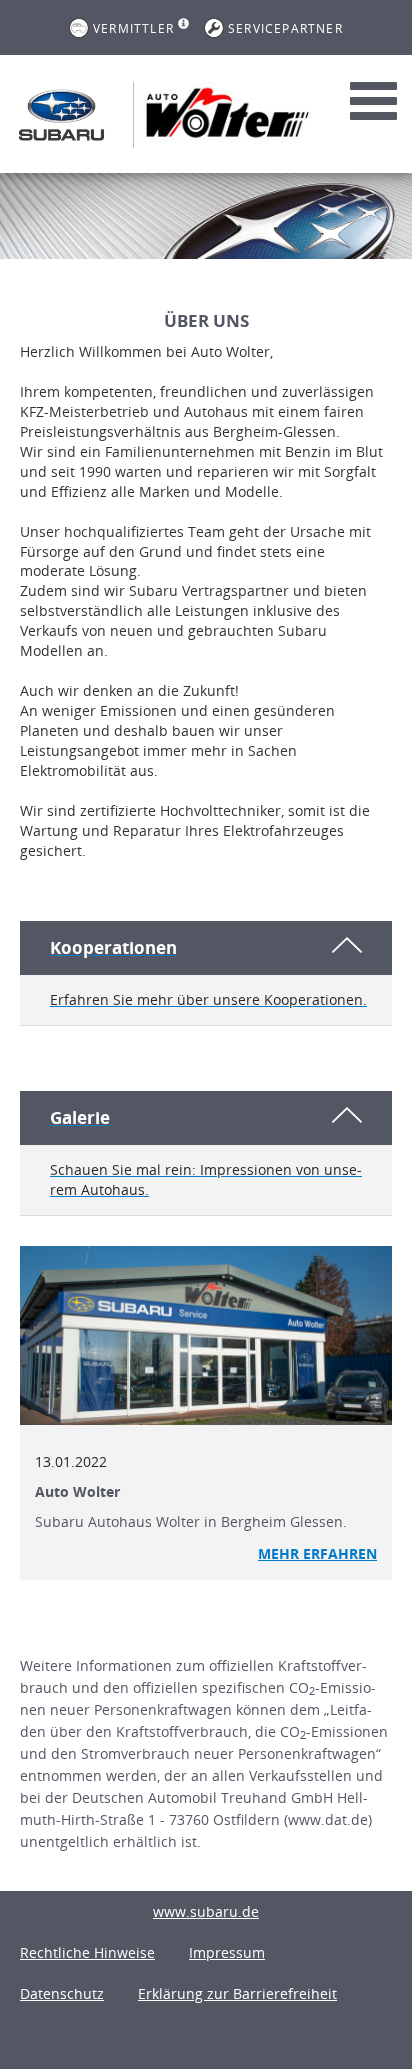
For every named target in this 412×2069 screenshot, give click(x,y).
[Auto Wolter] (206, 1335)
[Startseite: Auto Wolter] (61, 115)
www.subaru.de (206, 1911)
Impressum (227, 1952)
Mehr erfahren (317, 1553)
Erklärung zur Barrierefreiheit (237, 1993)
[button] (206, 973)
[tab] (206, 973)
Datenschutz (62, 1993)
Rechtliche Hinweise (87, 1952)
